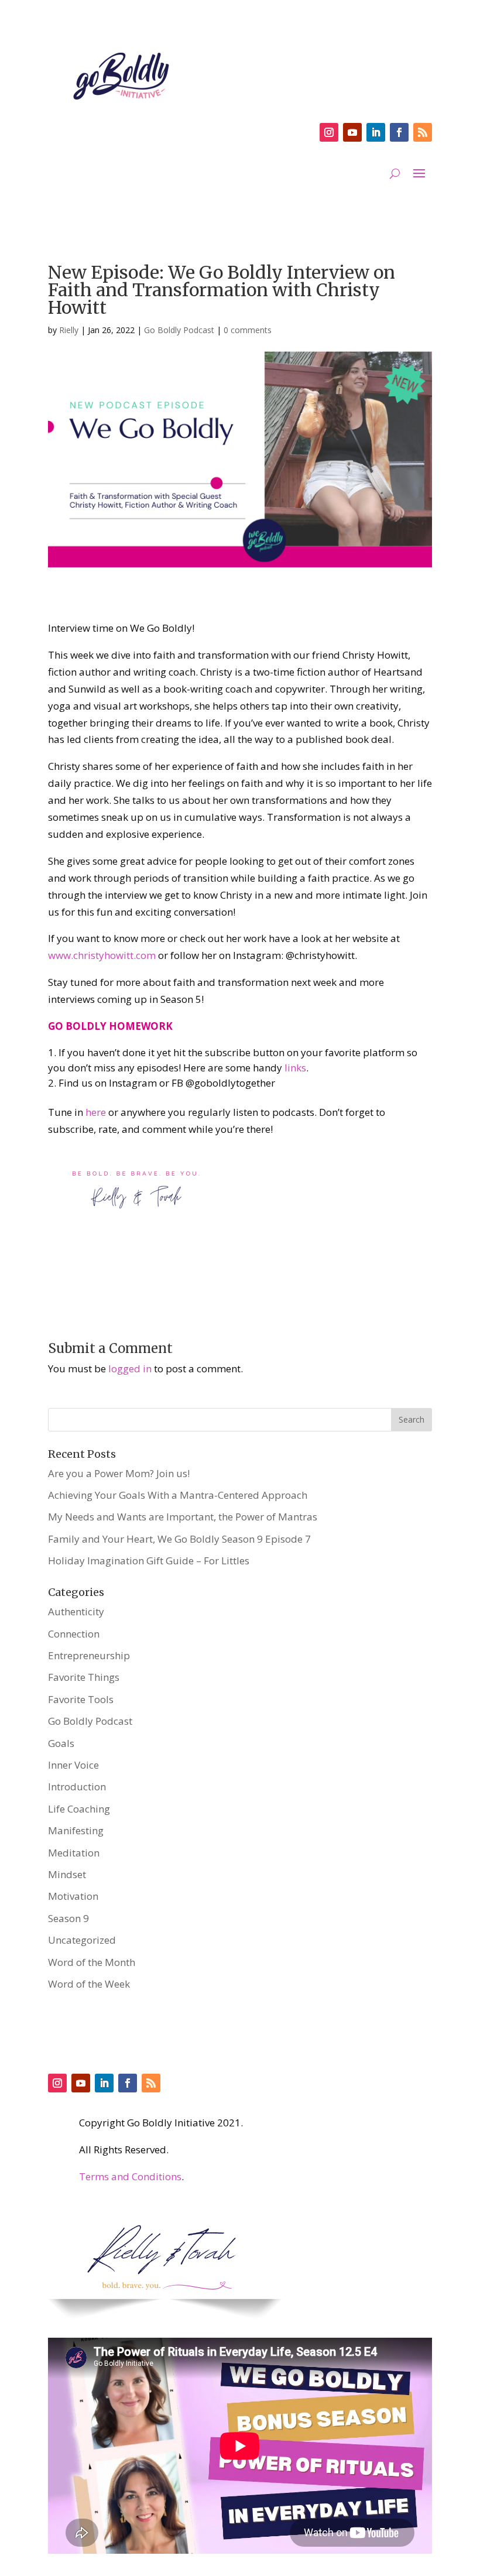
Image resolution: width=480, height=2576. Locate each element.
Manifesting (76, 1830)
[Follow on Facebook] (399, 132)
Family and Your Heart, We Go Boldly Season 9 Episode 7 (179, 1539)
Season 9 (68, 1918)
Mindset (67, 1874)
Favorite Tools (81, 1699)
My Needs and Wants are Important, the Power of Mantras (183, 1517)
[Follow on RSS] (423, 132)
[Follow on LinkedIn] (376, 132)
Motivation (73, 1896)
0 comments (248, 330)
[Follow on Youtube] (352, 132)
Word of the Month (92, 1962)
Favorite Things (84, 1677)
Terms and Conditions (130, 2176)
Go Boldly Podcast (179, 330)
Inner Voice (73, 1765)
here (96, 1112)
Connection (74, 1634)
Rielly (69, 330)
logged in (130, 1368)
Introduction (77, 1787)
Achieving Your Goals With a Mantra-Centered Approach (178, 1495)
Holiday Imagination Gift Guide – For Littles (149, 1561)
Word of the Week (89, 1984)
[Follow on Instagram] (329, 132)
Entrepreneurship (89, 1655)
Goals (61, 1743)
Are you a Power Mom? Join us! (119, 1473)
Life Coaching (79, 1809)
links (295, 1068)
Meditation (74, 1853)
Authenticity (76, 1611)
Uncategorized (82, 1940)
